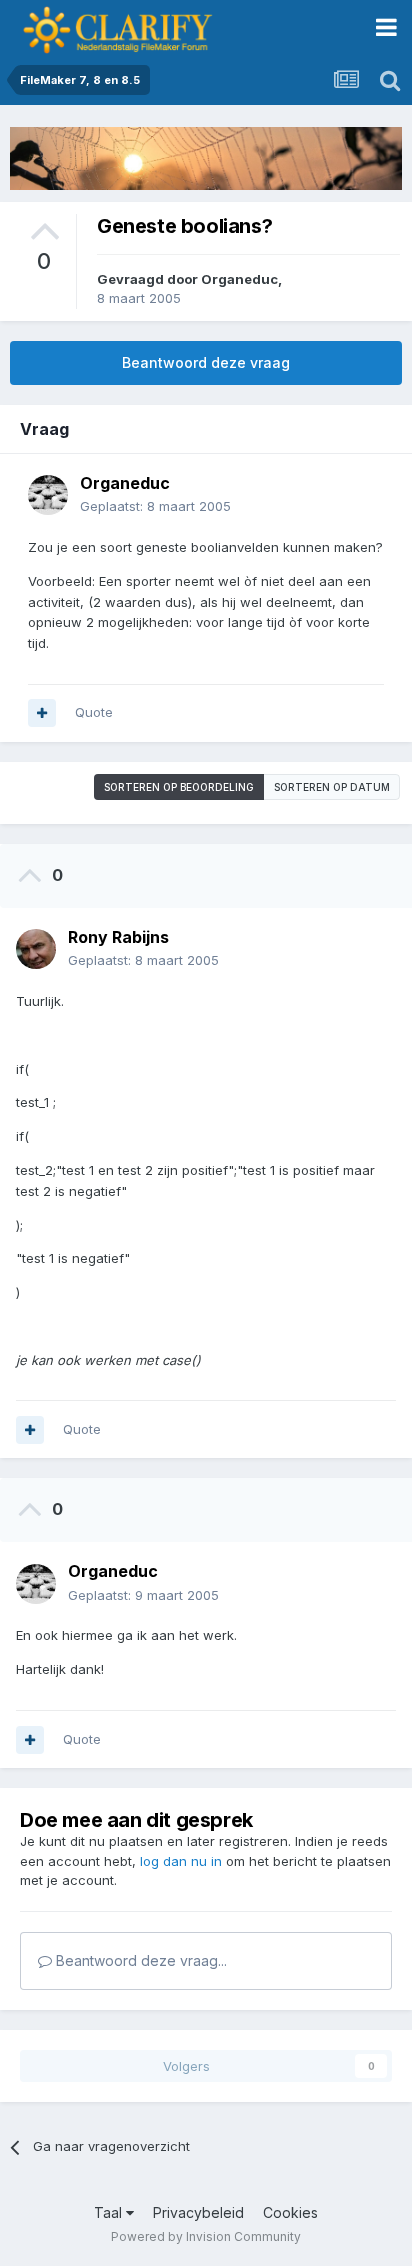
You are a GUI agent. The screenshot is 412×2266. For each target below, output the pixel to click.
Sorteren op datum (332, 787)
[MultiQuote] (42, 713)
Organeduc (239, 279)
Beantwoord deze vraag (206, 362)
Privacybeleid (198, 2212)
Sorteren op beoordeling (179, 787)
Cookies (290, 2212)
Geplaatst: (155, 506)
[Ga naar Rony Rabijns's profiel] (36, 949)
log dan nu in (181, 1861)
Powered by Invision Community (206, 2236)
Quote (94, 712)
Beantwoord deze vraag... (139, 1960)
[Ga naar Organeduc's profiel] (48, 495)
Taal (110, 2212)
